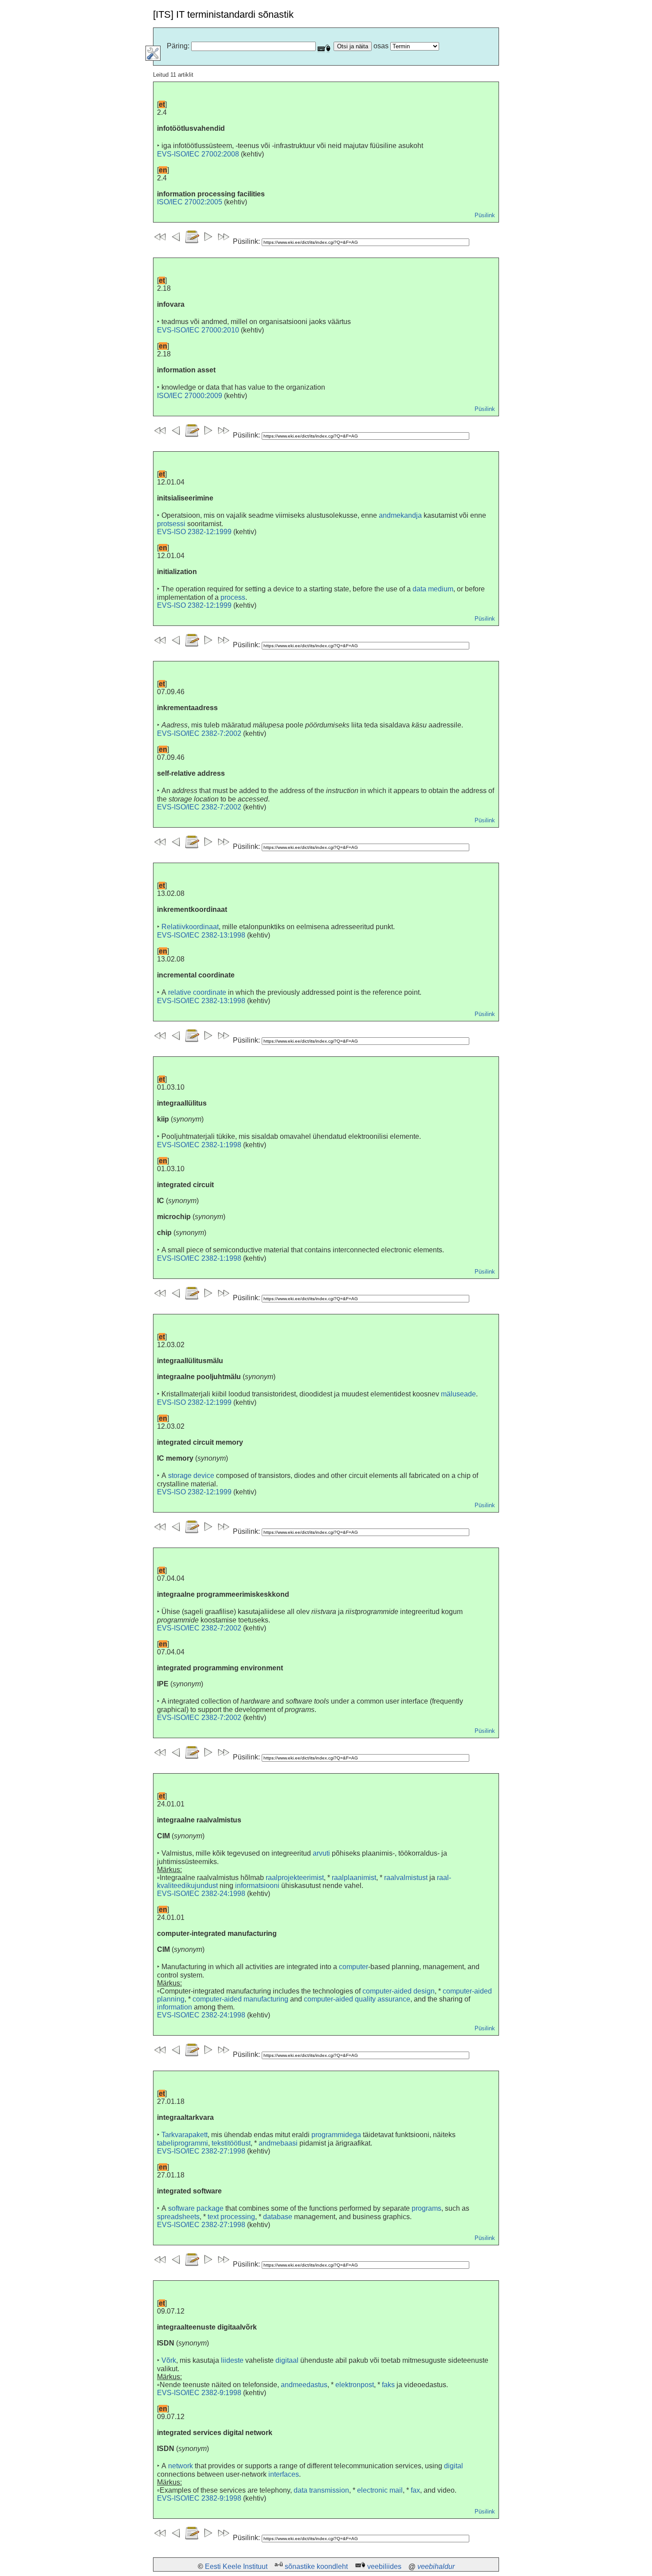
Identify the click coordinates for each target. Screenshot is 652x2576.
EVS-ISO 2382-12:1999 (194, 532)
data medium (433, 589)
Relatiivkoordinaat (190, 927)
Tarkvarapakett (185, 2135)
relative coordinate (197, 992)
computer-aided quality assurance (357, 1999)
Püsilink (485, 215)
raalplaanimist (354, 1878)
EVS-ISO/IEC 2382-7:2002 (199, 733)
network (181, 2466)
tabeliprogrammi (183, 2143)
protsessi (171, 524)
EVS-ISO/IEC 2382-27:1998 (201, 2151)
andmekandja (400, 515)
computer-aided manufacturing (240, 1999)
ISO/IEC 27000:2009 (190, 396)
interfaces (284, 2474)
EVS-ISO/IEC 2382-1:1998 (199, 1145)
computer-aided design (399, 1991)
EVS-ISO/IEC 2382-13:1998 (201, 935)
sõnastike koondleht (316, 2566)
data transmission (321, 2490)
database (278, 2217)
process (233, 597)
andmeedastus (304, 2385)
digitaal (287, 2360)
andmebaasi (278, 2143)
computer (353, 1967)
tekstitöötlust (231, 2143)
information (175, 2007)
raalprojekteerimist (295, 1878)
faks (388, 2385)
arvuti (321, 1853)
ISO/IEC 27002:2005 (190, 202)
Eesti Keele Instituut (236, 2566)
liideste (232, 2360)
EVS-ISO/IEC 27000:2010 (198, 330)
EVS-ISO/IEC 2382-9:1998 (199, 2393)
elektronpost (355, 2385)
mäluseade (458, 1394)
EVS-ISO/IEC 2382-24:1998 (201, 1894)
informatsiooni (257, 1886)
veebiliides (384, 2566)
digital (454, 2466)
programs (426, 2208)
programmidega (336, 2135)
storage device (191, 1476)
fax (415, 2490)
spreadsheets (178, 2217)
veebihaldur (436, 2566)
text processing (231, 2217)
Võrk (169, 2360)
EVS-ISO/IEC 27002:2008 (198, 154)
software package (196, 2208)
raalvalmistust (406, 1878)
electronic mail (380, 2490)
